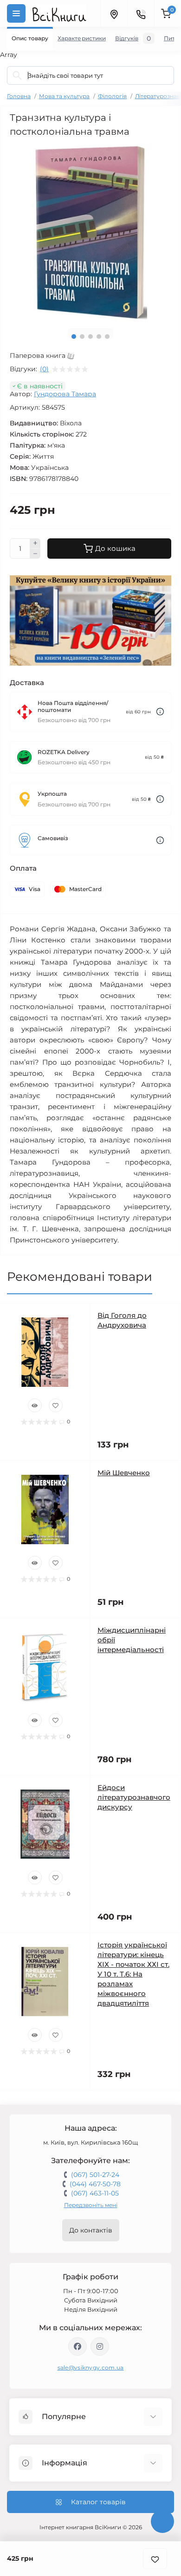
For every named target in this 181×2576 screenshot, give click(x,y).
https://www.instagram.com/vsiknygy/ (100, 2346)
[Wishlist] (56, 1405)
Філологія (112, 96)
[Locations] (114, 13)
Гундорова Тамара (65, 394)
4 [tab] (99, 337)
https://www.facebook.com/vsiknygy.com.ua (78, 2346)
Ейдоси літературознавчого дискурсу (134, 1797)
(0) (44, 369)
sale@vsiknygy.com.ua (91, 2367)
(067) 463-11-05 (95, 2193)
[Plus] (35, 543)
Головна (19, 96)
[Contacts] (141, 13)
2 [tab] (82, 337)
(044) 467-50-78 (95, 2184)
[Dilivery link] (160, 712)
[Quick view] (35, 1405)
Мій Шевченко (124, 1473)
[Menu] (16, 13)
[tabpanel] (90, 232)
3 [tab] (90, 337)
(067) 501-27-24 (95, 2175)
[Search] (17, 75)
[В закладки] (155, 2559)
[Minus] (35, 554)
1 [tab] (74, 337)
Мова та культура (64, 96)
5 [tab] (107, 337)
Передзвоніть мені (91, 2205)
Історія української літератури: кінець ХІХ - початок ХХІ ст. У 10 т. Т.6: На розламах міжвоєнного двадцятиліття (133, 1974)
